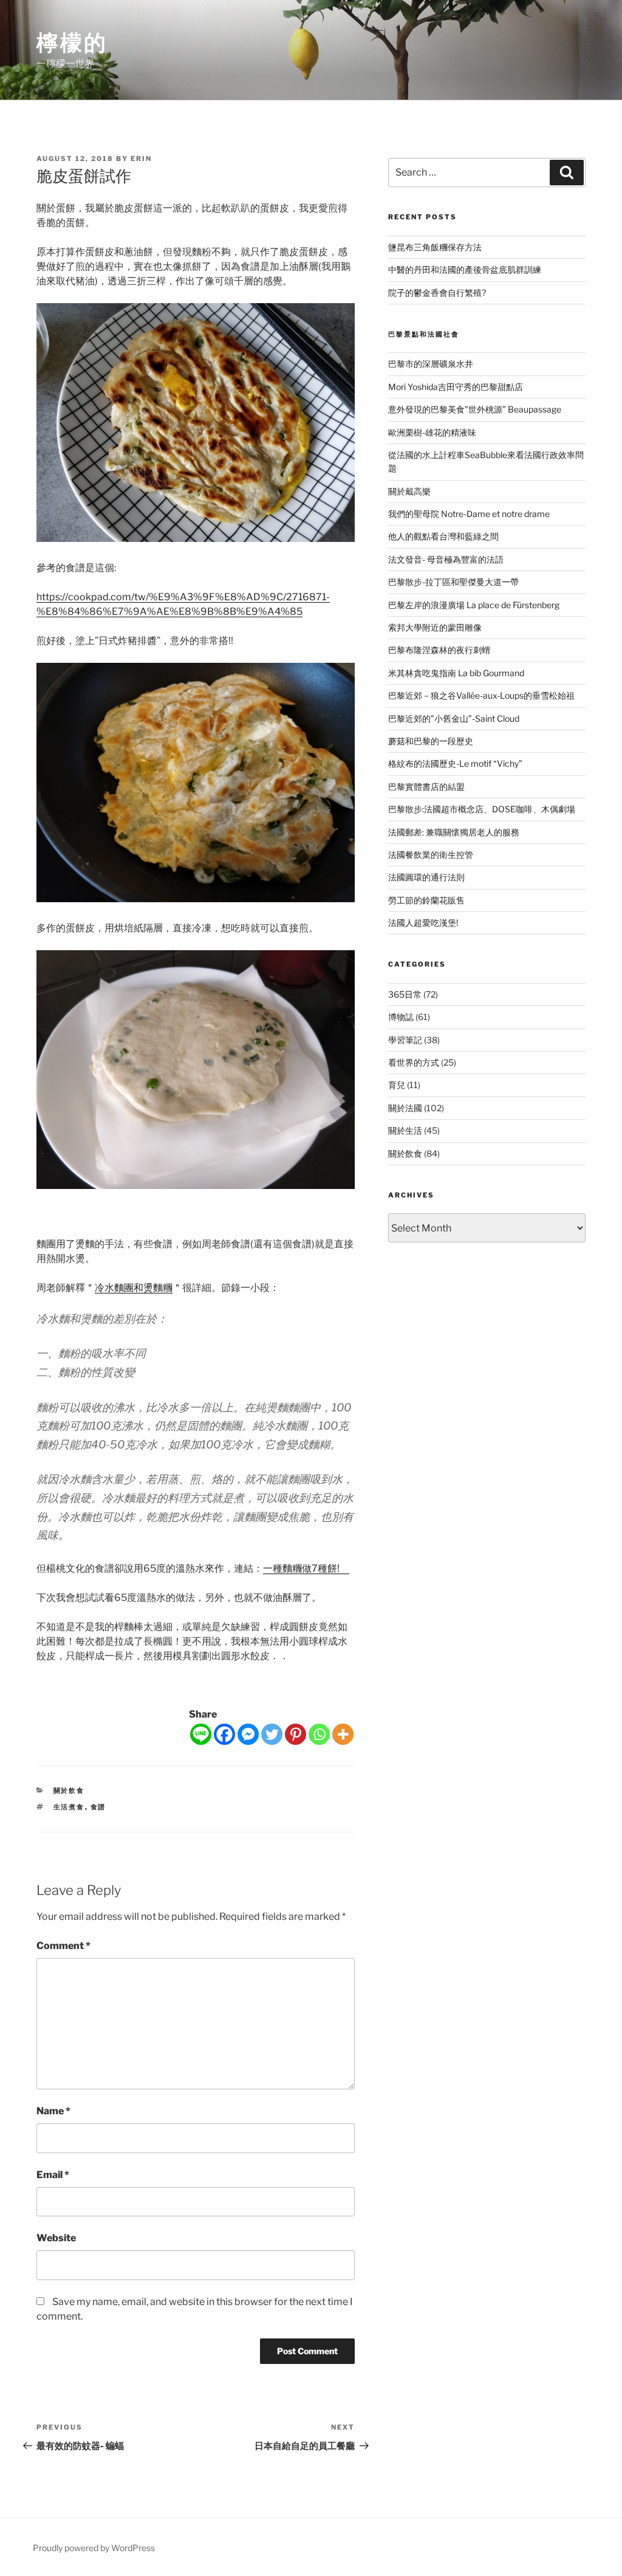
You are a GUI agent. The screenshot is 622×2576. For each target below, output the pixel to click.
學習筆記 (405, 1040)
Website (56, 2238)
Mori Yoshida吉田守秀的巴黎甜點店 (456, 387)
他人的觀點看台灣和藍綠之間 (443, 536)
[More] (343, 1734)
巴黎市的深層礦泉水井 (431, 364)
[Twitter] (272, 1734)
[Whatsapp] (319, 1734)
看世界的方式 (414, 1062)
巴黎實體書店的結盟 (426, 786)
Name (53, 2111)
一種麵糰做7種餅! (306, 1568)
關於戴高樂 (409, 491)
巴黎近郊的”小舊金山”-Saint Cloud (454, 718)
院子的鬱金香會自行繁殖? (437, 293)
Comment (63, 1946)
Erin (141, 159)
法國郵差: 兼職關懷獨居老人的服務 (454, 832)
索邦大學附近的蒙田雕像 (435, 627)
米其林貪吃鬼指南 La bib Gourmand (456, 673)
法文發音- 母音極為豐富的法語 (446, 559)
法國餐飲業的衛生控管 (431, 855)
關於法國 (405, 1108)
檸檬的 (72, 43)
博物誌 (401, 1017)
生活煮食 (69, 1807)
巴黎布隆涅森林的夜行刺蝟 (439, 650)
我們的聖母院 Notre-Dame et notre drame (469, 514)
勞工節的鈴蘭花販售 (426, 900)
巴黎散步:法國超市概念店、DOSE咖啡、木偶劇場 (482, 809)
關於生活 (405, 1130)
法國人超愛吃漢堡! (423, 923)
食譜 (98, 1807)
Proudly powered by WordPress (94, 2548)
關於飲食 (69, 1790)
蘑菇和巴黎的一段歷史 (431, 741)
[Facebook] (224, 1734)
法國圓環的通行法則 (426, 877)
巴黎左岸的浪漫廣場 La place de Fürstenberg (474, 605)
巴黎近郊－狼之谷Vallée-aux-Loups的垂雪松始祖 (481, 695)
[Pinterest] (296, 1734)
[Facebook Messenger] (248, 1734)
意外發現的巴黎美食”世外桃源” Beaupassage (475, 409)
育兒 (397, 1085)
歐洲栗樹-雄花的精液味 (432, 432)
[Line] (201, 1734)
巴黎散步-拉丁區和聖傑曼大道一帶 (453, 582)
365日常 (405, 994)
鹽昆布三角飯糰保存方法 (435, 247)
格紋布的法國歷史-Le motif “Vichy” (455, 763)
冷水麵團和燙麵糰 (134, 1288)
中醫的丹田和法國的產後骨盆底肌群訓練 (465, 269)
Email (53, 2175)
